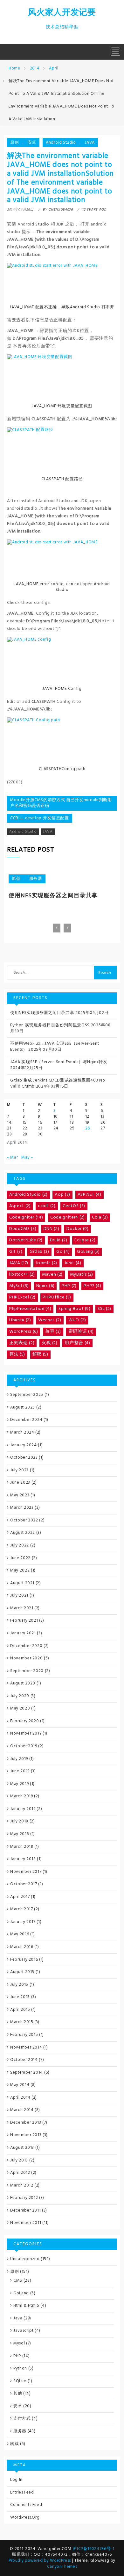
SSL (104, 1309)
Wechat (50, 1320)
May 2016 (20, 1934)
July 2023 (19, 1470)
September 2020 (27, 1671)
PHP (69, 1286)
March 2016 (22, 1947)
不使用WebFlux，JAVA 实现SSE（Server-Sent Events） (55, 1047)
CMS (18, 2281)
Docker (78, 1229)
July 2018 (19, 1821)
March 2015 (22, 2022)
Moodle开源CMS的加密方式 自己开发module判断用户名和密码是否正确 (61, 803)
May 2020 (20, 1708)
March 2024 (22, 1432)
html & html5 (26, 2306)
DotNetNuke (26, 1240)
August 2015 (22, 1972)
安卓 (32, 143)
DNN (52, 1229)
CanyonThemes (62, 2567)
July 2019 (19, 1759)
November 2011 (26, 2223)
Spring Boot (75, 1309)
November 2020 (26, 1658)
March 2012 (22, 2185)
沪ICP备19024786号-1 (93, 2549)
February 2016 (24, 1960)
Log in (16, 2480)
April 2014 (20, 2098)
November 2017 (26, 1872)
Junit (73, 1263)
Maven (52, 1275)
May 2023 (20, 1495)
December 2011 (25, 2210)
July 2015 (19, 1985)
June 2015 (20, 1997)
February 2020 (24, 1721)
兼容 (53, 1332)
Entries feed (22, 2492)
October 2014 (24, 2060)
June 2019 (20, 1771)
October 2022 (24, 1520)
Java (18, 2318)
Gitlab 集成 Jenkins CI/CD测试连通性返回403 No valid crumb (58, 1083)
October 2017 (24, 1884)
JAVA (90, 143)
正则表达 (22, 1343)
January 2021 (23, 1633)
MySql (19, 1286)
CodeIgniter (26, 1217)
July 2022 (20, 1545)
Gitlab (39, 1252)
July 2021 (19, 1595)
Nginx (45, 1286)
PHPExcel (22, 1297)
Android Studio (61, 143)
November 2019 (26, 1733)
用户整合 (77, 1343)
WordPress (24, 1332)
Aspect (20, 1206)
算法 (17, 1354)
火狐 (50, 1343)
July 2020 (20, 1696)
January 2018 (23, 1859)
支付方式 (22, 2419)
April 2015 (20, 2010)
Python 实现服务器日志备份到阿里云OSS (50, 1025)
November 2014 (26, 2047)
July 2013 (19, 2160)
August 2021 (22, 1583)
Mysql (19, 2343)
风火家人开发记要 (62, 13)
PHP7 (92, 1286)
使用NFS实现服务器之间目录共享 (53, 896)
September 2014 (27, 2073)
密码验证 (81, 1332)
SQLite (20, 2381)
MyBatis (82, 1275)
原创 (14, 143)
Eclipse (85, 1240)
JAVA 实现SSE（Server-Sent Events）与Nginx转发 (59, 1062)
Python (20, 2368)
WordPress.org (25, 2517)
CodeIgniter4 (67, 1217)
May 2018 (20, 1834)
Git (16, 1252)
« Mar (12, 1157)
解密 (40, 1354)
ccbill (47, 1206)
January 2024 (24, 1445)
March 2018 (22, 1847)
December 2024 (26, 1420)
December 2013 (26, 2123)
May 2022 (20, 1570)
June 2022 (20, 1558)
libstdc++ (22, 1275)
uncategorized (25, 2259)
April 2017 (20, 1897)
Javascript (24, 2331)
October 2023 (24, 1458)
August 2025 (23, 1407)
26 (88, 1128)
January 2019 (23, 1809)
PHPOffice (57, 1297)
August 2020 (23, 1683)
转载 (14, 2444)
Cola (100, 1217)
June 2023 (20, 1483)
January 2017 (23, 1922)
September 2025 (27, 1395)
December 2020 (26, 1646)
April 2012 (20, 2173)
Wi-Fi (77, 1320)
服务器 (36, 879)
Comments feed (26, 2505)
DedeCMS (23, 1229)
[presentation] (57, 928)
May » (27, 1157)
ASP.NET (90, 1195)
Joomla (47, 1263)
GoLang (88, 1252)
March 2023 (22, 1508)
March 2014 (22, 2110)
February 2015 (24, 2035)
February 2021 (24, 1621)
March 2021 (22, 1608)
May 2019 (19, 1784)
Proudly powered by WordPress (40, 2561)
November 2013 (26, 2135)
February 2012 (24, 2198)
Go (63, 1252)
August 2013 (22, 2148)
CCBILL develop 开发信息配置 (40, 818)
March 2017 (22, 1909)
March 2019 (22, 1796)
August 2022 (23, 1533)
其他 (18, 2393)
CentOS (74, 1206)
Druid (59, 1240)
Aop (62, 1195)
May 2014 (20, 2085)
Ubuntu (20, 1320)
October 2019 (24, 1746)
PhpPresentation (30, 1309)
